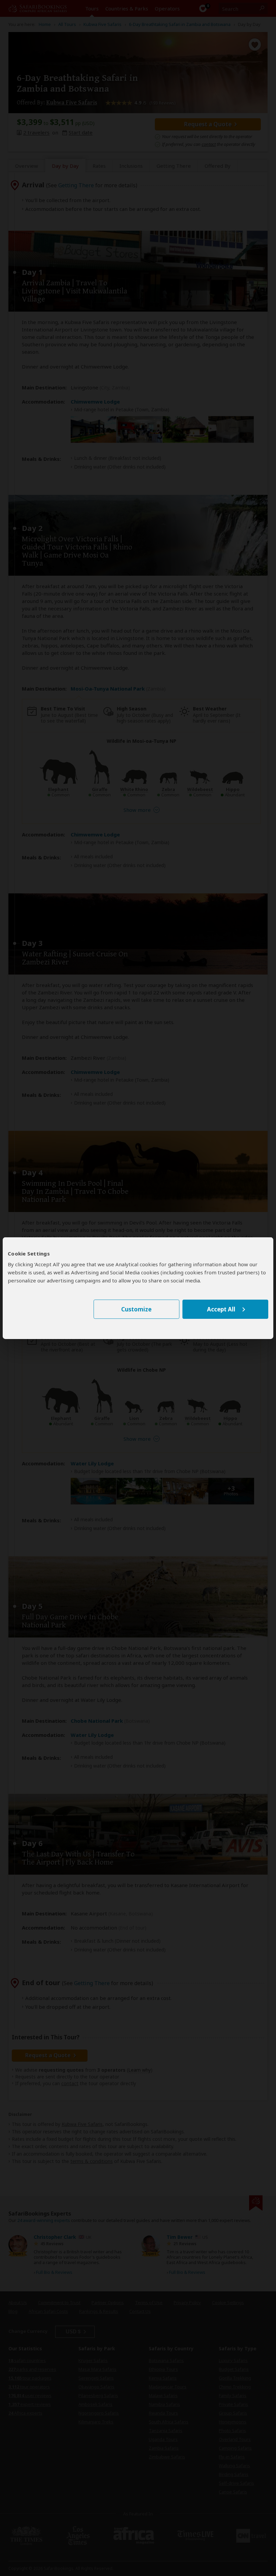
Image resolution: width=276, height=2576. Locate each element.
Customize (136, 1309)
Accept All (221, 1309)
